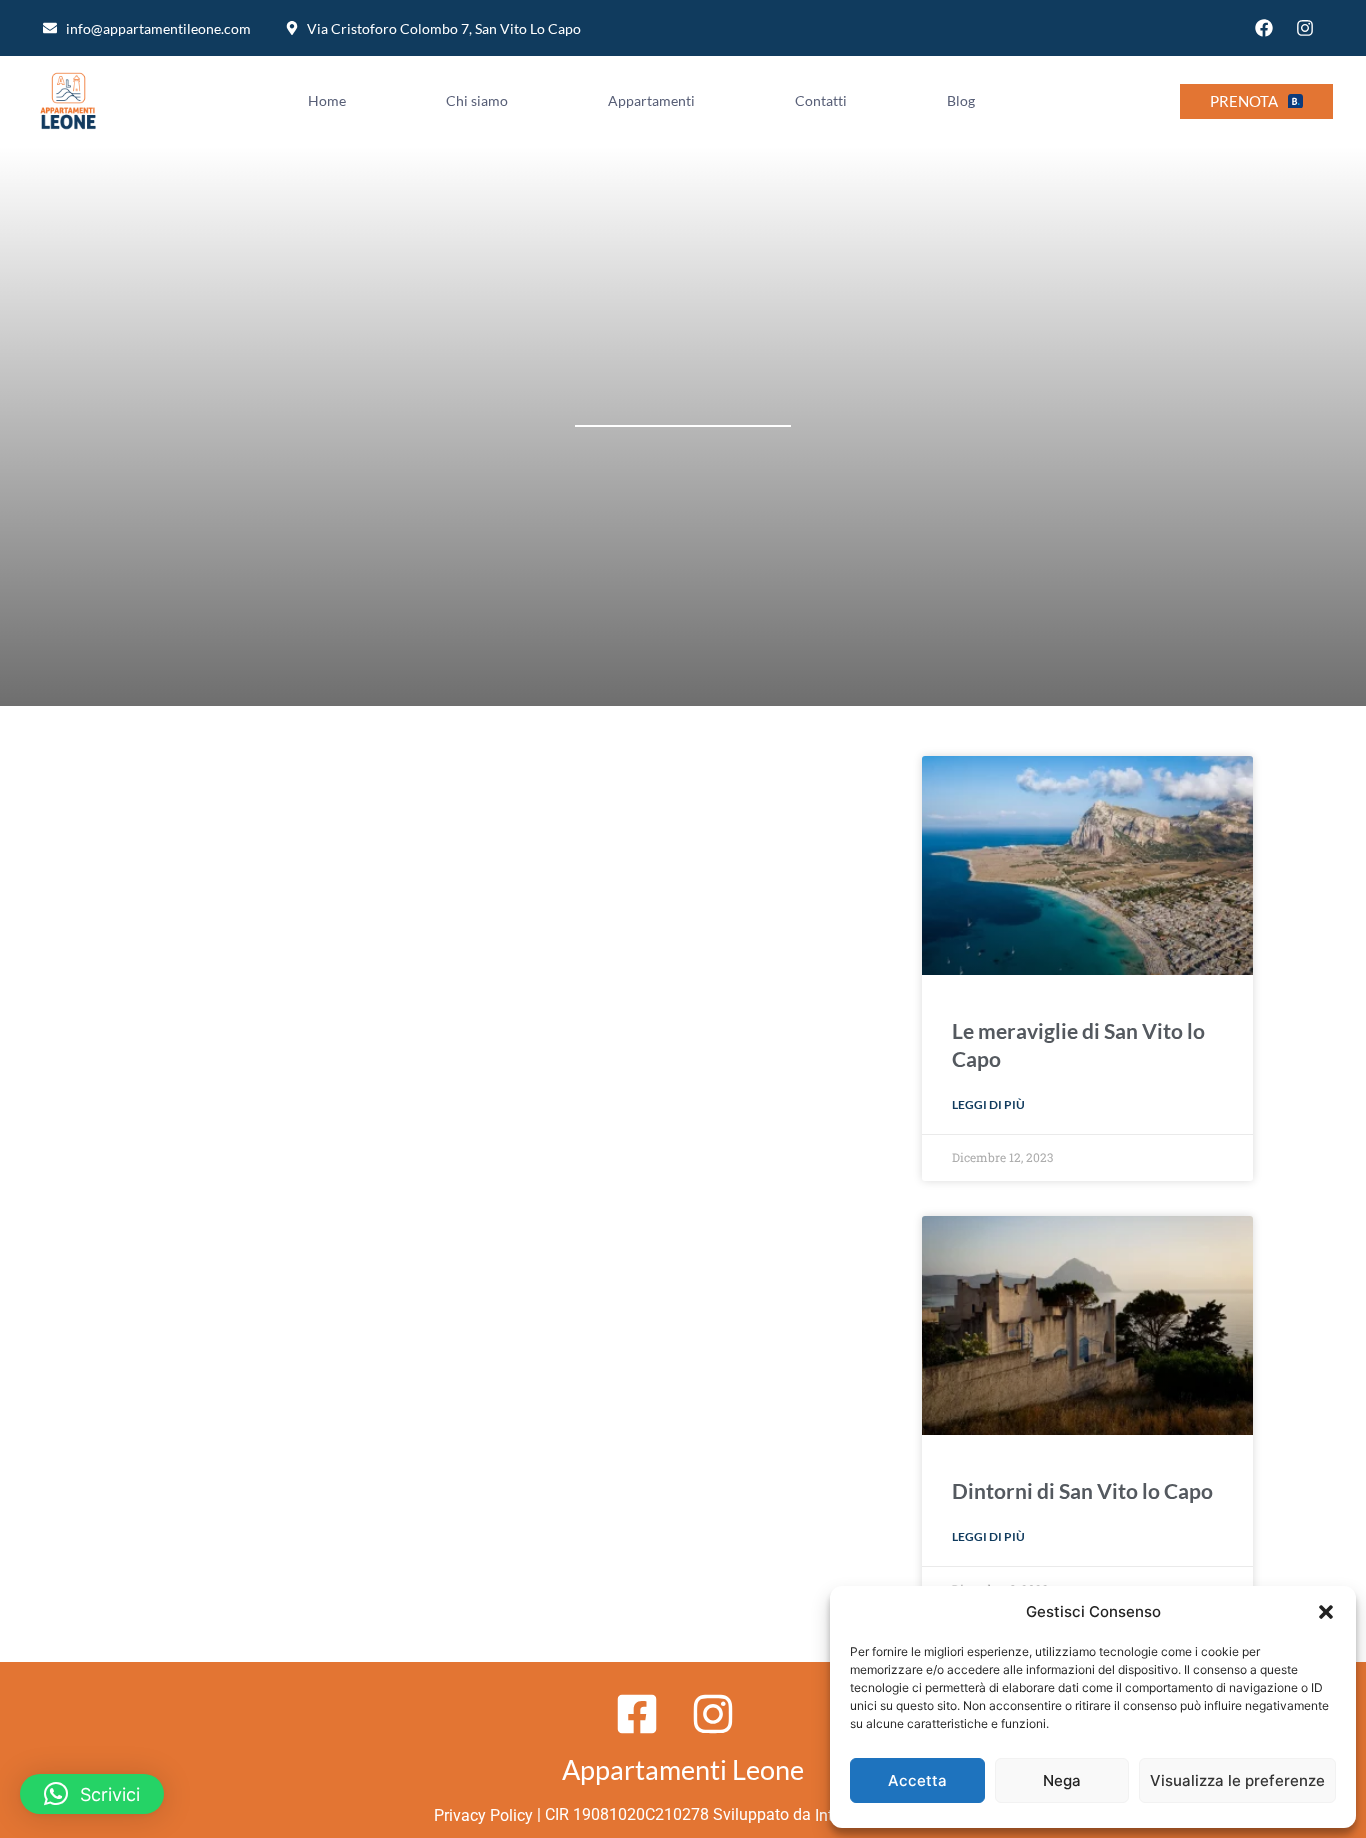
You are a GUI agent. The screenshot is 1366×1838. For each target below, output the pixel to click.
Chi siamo (477, 100)
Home (327, 100)
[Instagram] (1305, 28)
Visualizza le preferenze (1237, 1780)
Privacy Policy (481, 1815)
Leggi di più (988, 1104)
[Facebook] (1264, 28)
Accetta (917, 1780)
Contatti (821, 100)
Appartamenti (651, 100)
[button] (1326, 1612)
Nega (1062, 1780)
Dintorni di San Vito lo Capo (1082, 1490)
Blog (961, 100)
